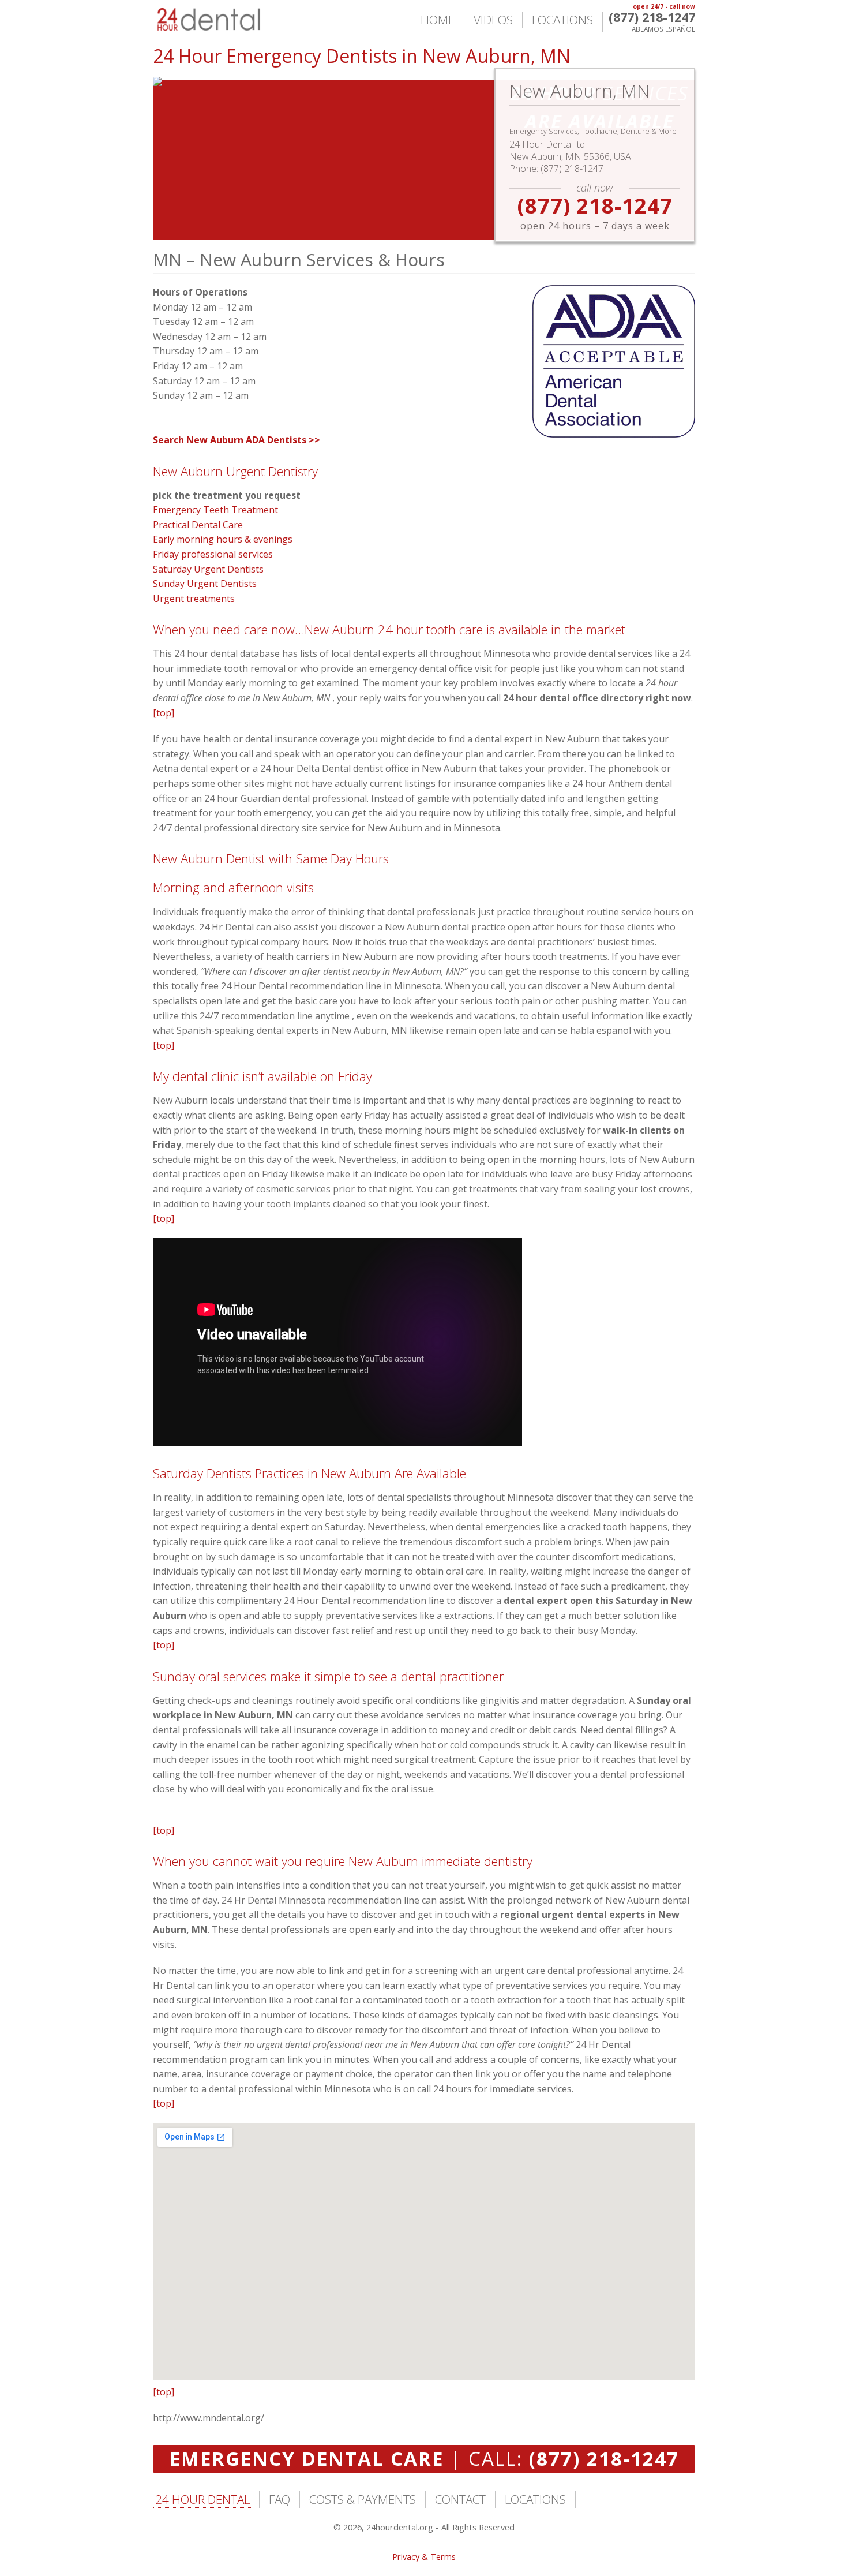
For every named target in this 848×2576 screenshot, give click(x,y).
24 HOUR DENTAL (202, 2499)
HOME (438, 20)
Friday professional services (213, 554)
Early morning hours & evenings (223, 539)
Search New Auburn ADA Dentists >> (237, 440)
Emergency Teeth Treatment (215, 510)
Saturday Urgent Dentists (208, 569)
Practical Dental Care (198, 525)
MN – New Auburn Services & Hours (299, 259)
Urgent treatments (194, 599)
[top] (164, 713)
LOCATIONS (562, 20)
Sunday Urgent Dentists (205, 584)
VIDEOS (493, 20)
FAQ (279, 2499)
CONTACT (460, 2499)
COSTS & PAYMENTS (363, 2499)
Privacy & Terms (424, 2557)
